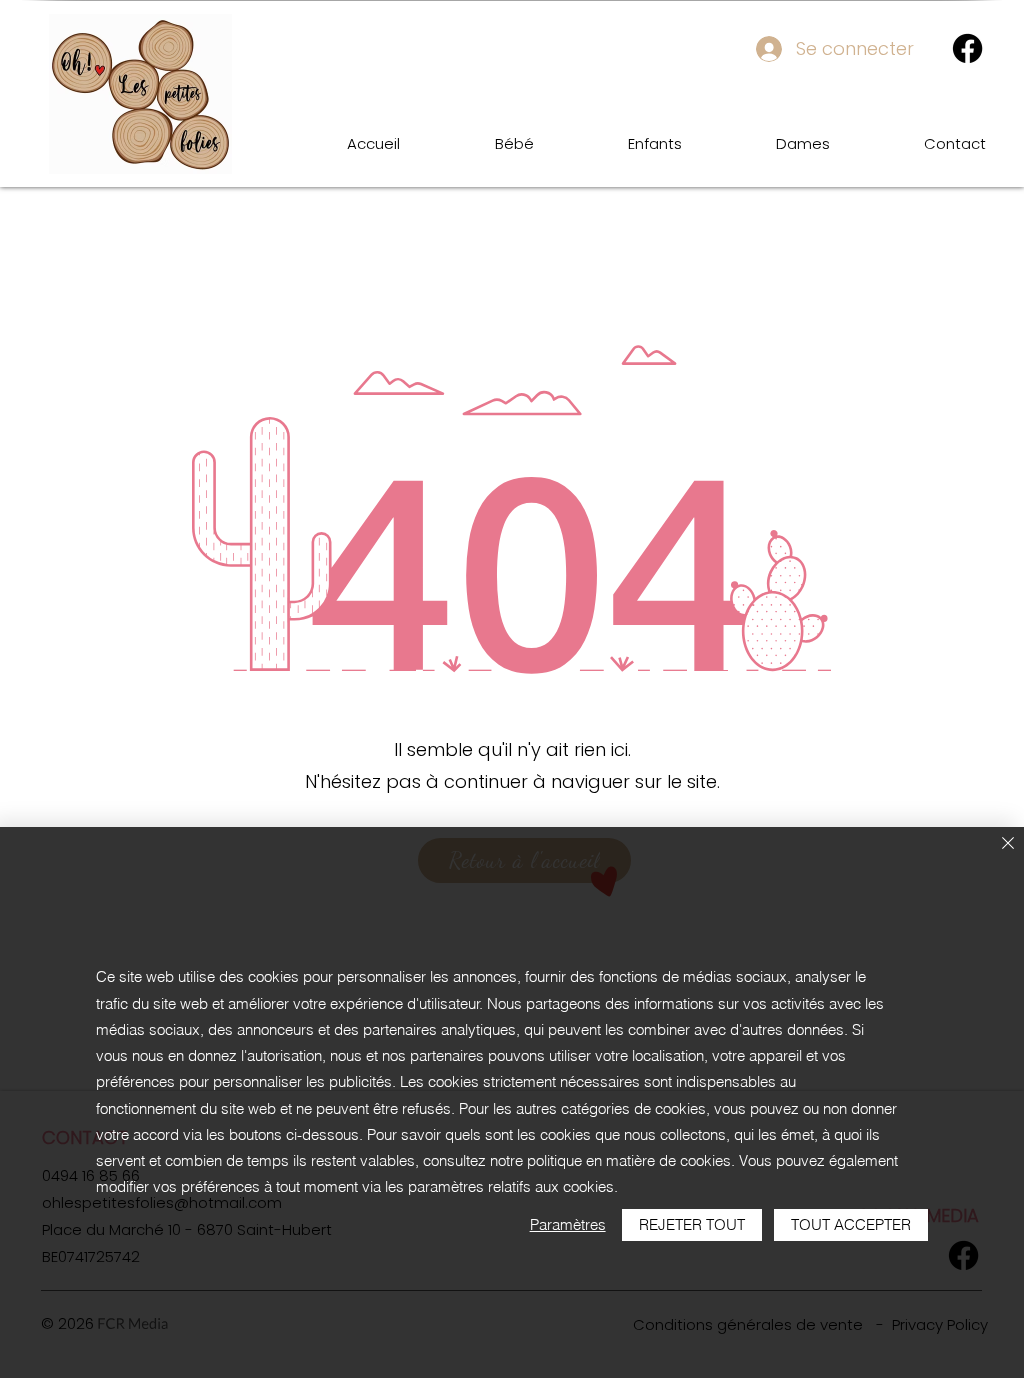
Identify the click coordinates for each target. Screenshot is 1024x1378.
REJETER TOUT (692, 1224)
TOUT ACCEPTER (851, 1224)
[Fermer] (1008, 844)
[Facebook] (967, 48)
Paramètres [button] (568, 1224)
